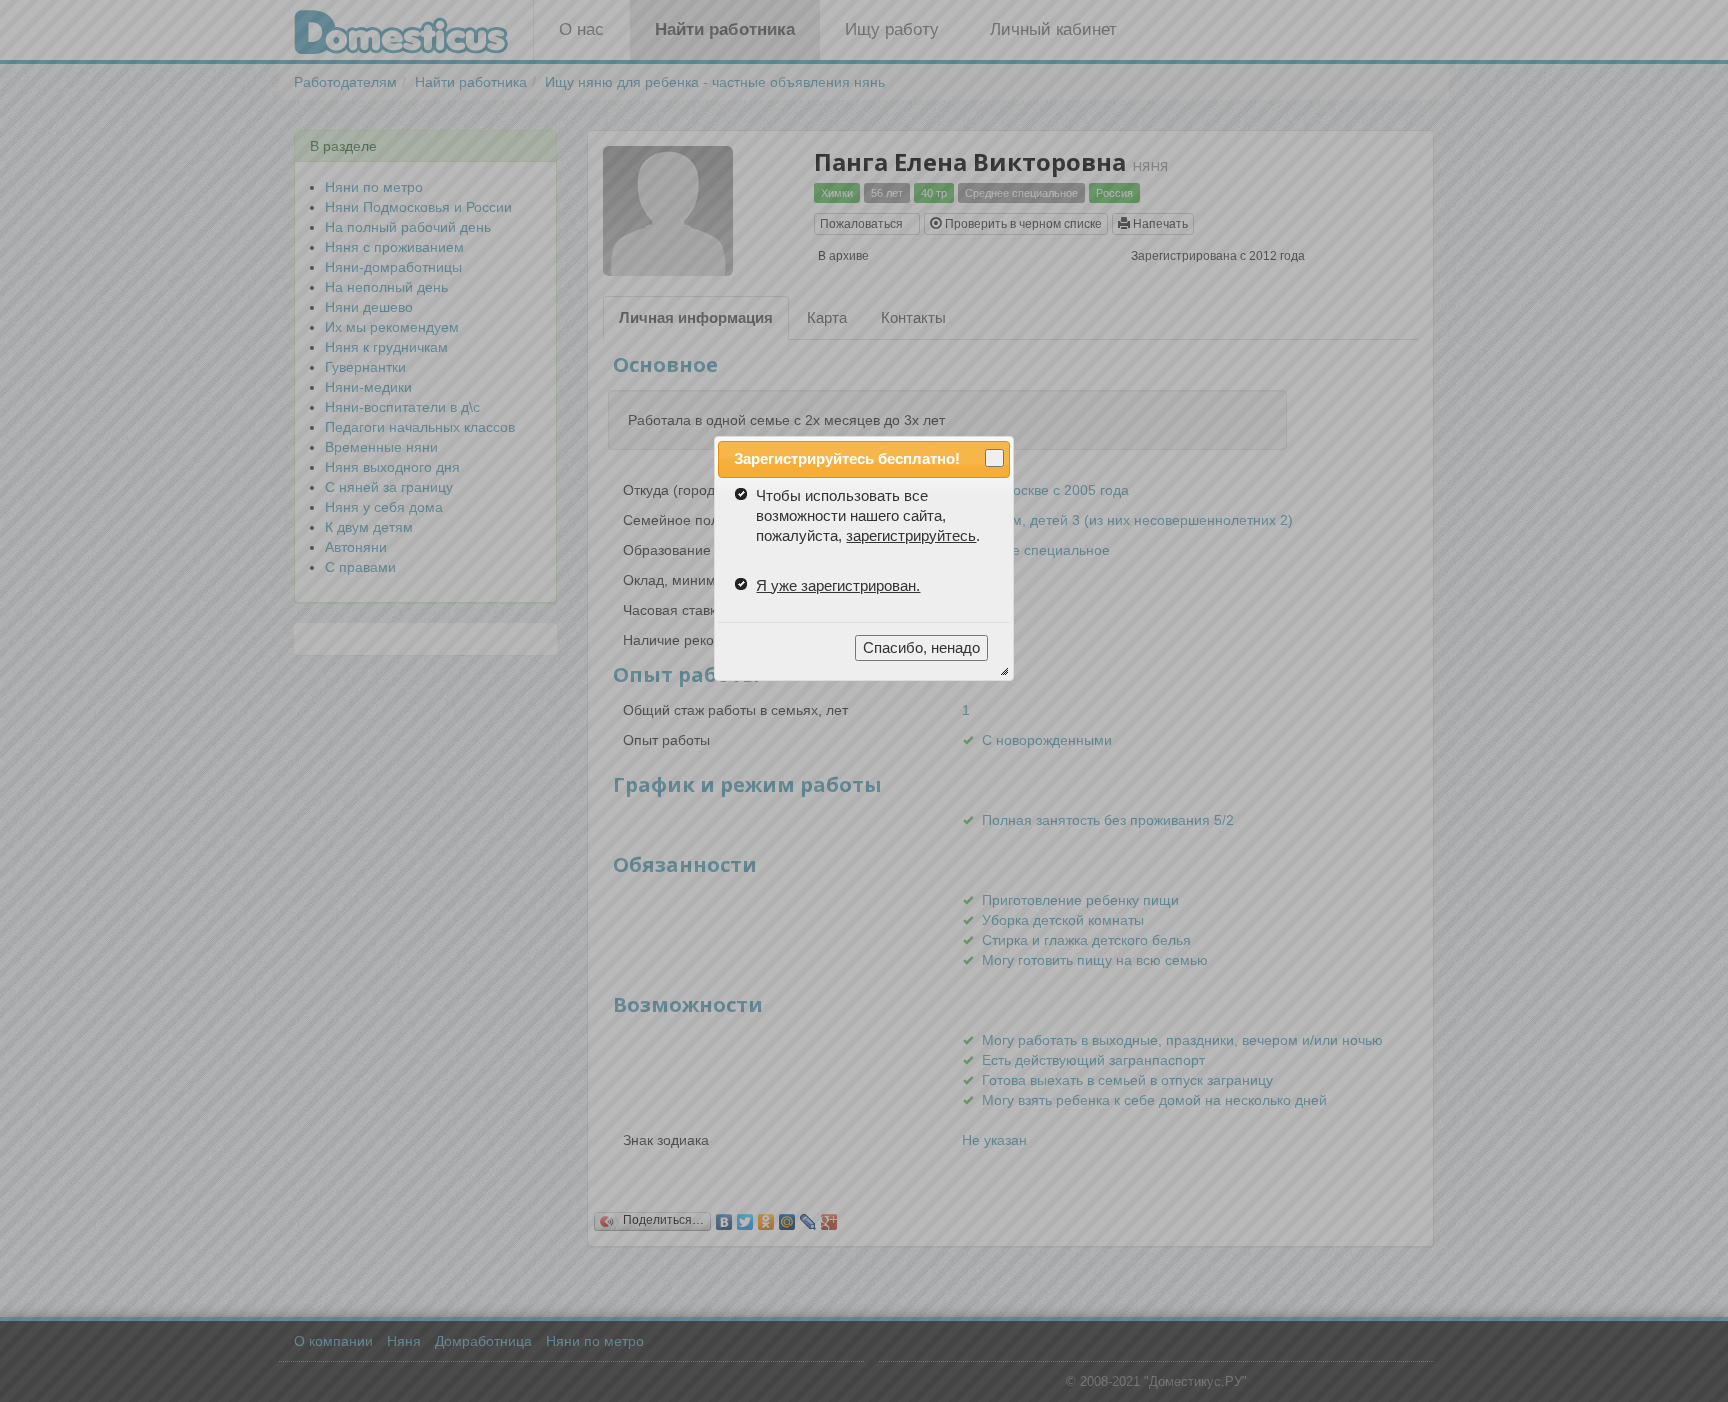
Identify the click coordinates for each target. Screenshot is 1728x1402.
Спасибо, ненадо (921, 647)
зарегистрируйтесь (911, 535)
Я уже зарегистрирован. (838, 585)
